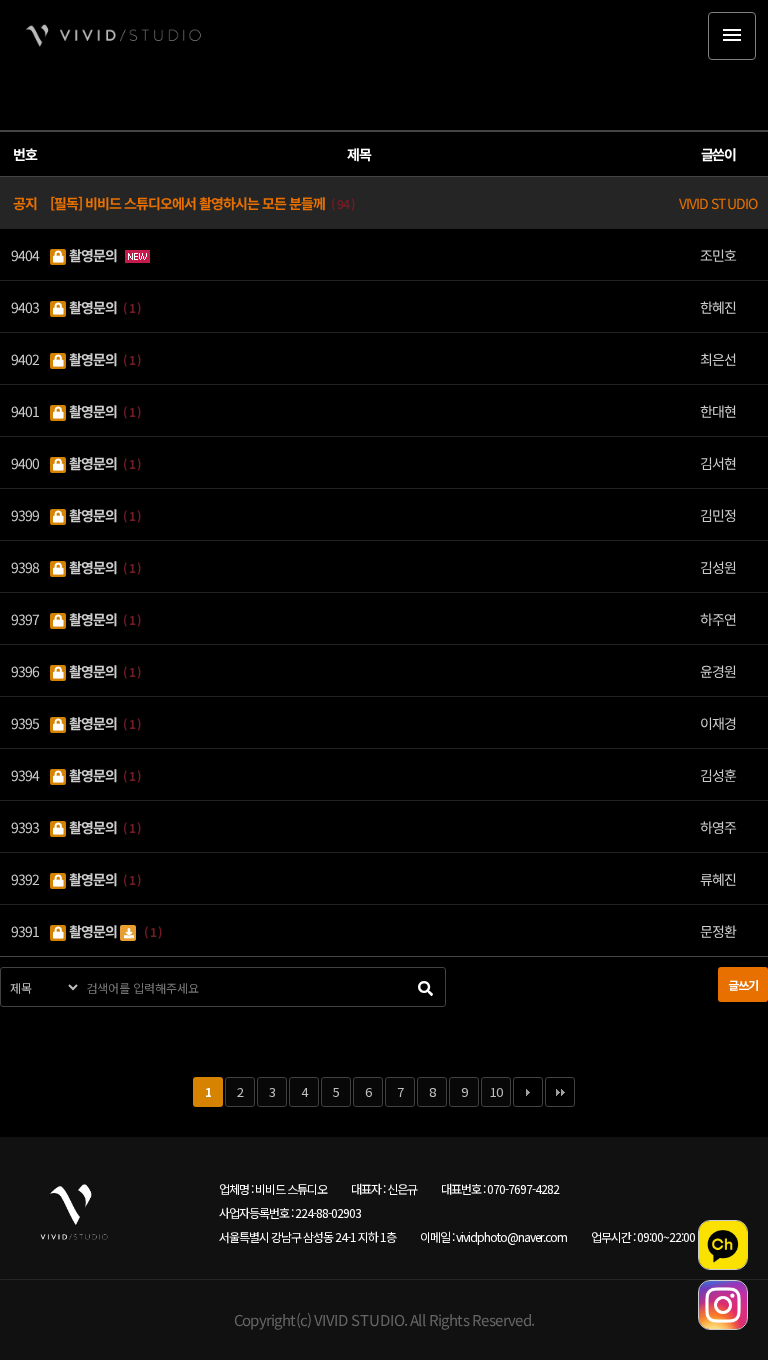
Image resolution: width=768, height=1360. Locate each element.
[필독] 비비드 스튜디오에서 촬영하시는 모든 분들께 (189, 202)
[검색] (425, 987)
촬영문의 (93, 254)
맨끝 (560, 1092)
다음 (528, 1092)
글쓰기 (743, 984)
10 (496, 1091)
